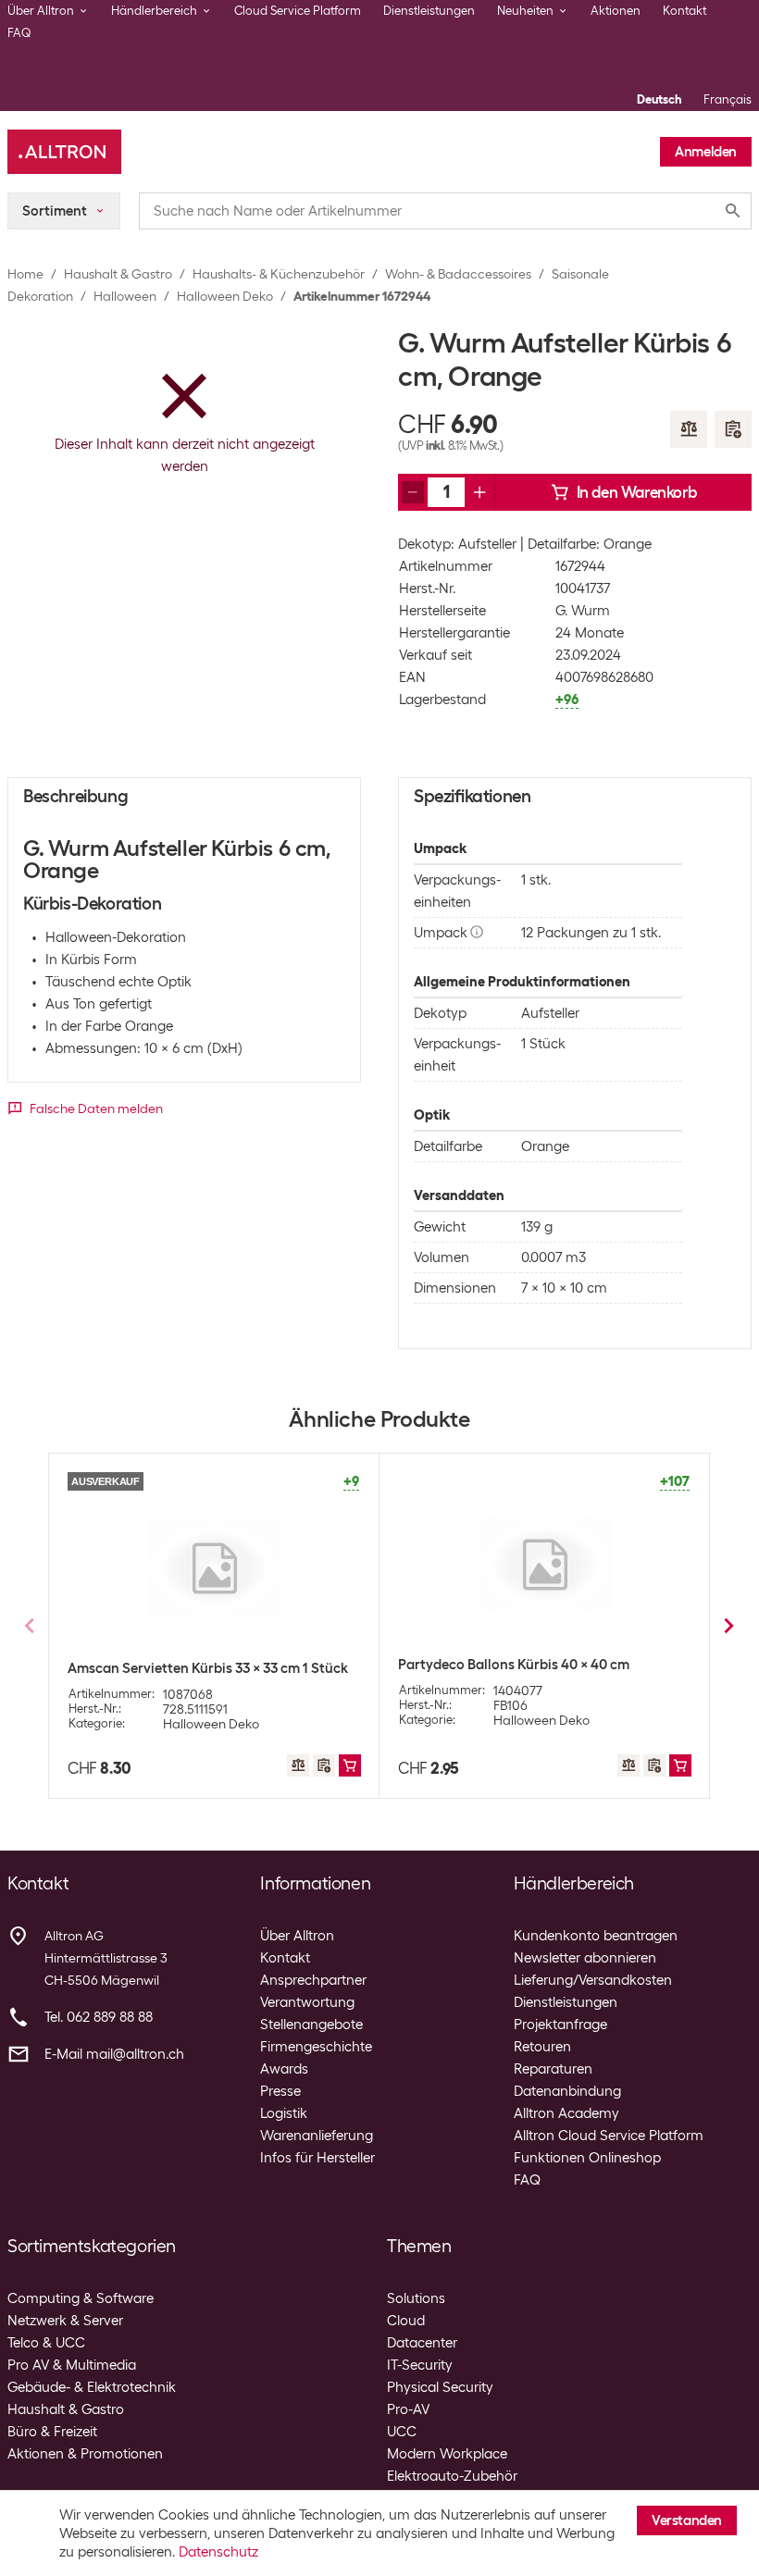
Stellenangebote (311, 2025)
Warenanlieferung (317, 2136)
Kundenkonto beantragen (596, 1936)
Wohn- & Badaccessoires (458, 274)
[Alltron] (64, 152)
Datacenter (422, 2343)
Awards (284, 2069)
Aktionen (616, 11)
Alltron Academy (566, 2113)
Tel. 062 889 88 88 (99, 2017)
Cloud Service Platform (298, 11)
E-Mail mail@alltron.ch (114, 2054)
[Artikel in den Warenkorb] (350, 1765)
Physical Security (440, 2387)
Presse (280, 2091)
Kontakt (684, 11)
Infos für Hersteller (317, 2158)
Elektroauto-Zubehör (452, 2476)
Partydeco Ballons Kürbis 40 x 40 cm (514, 1665)
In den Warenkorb (637, 492)
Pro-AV (408, 2409)
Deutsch (659, 99)
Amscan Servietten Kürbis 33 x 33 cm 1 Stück (208, 1668)
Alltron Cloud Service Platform (609, 2136)
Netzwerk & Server (65, 2321)
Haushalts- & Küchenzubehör (279, 274)
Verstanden (687, 2520)
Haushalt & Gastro (118, 274)
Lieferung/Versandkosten (593, 1980)
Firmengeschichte (316, 2047)
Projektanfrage (560, 2025)
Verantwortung (307, 2002)
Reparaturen (553, 2069)
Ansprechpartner (313, 1980)
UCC (402, 2432)
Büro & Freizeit (52, 2432)
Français (728, 99)
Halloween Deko (225, 296)
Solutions (416, 2298)
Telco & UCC (46, 2343)
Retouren (542, 2047)
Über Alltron (297, 1936)
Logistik (284, 2113)
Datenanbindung (567, 2091)
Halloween (125, 296)
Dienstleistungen (429, 11)
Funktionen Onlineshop (587, 2158)
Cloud (406, 2321)
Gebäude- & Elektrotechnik (92, 2387)
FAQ (19, 33)
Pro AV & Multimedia (72, 2365)
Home (25, 274)
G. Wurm (583, 611)
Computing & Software (81, 2298)
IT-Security (420, 2365)
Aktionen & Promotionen (85, 2454)
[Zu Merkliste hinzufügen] (733, 429)
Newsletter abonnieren (585, 1958)
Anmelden (706, 152)
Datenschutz (218, 2552)
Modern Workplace (447, 2454)
